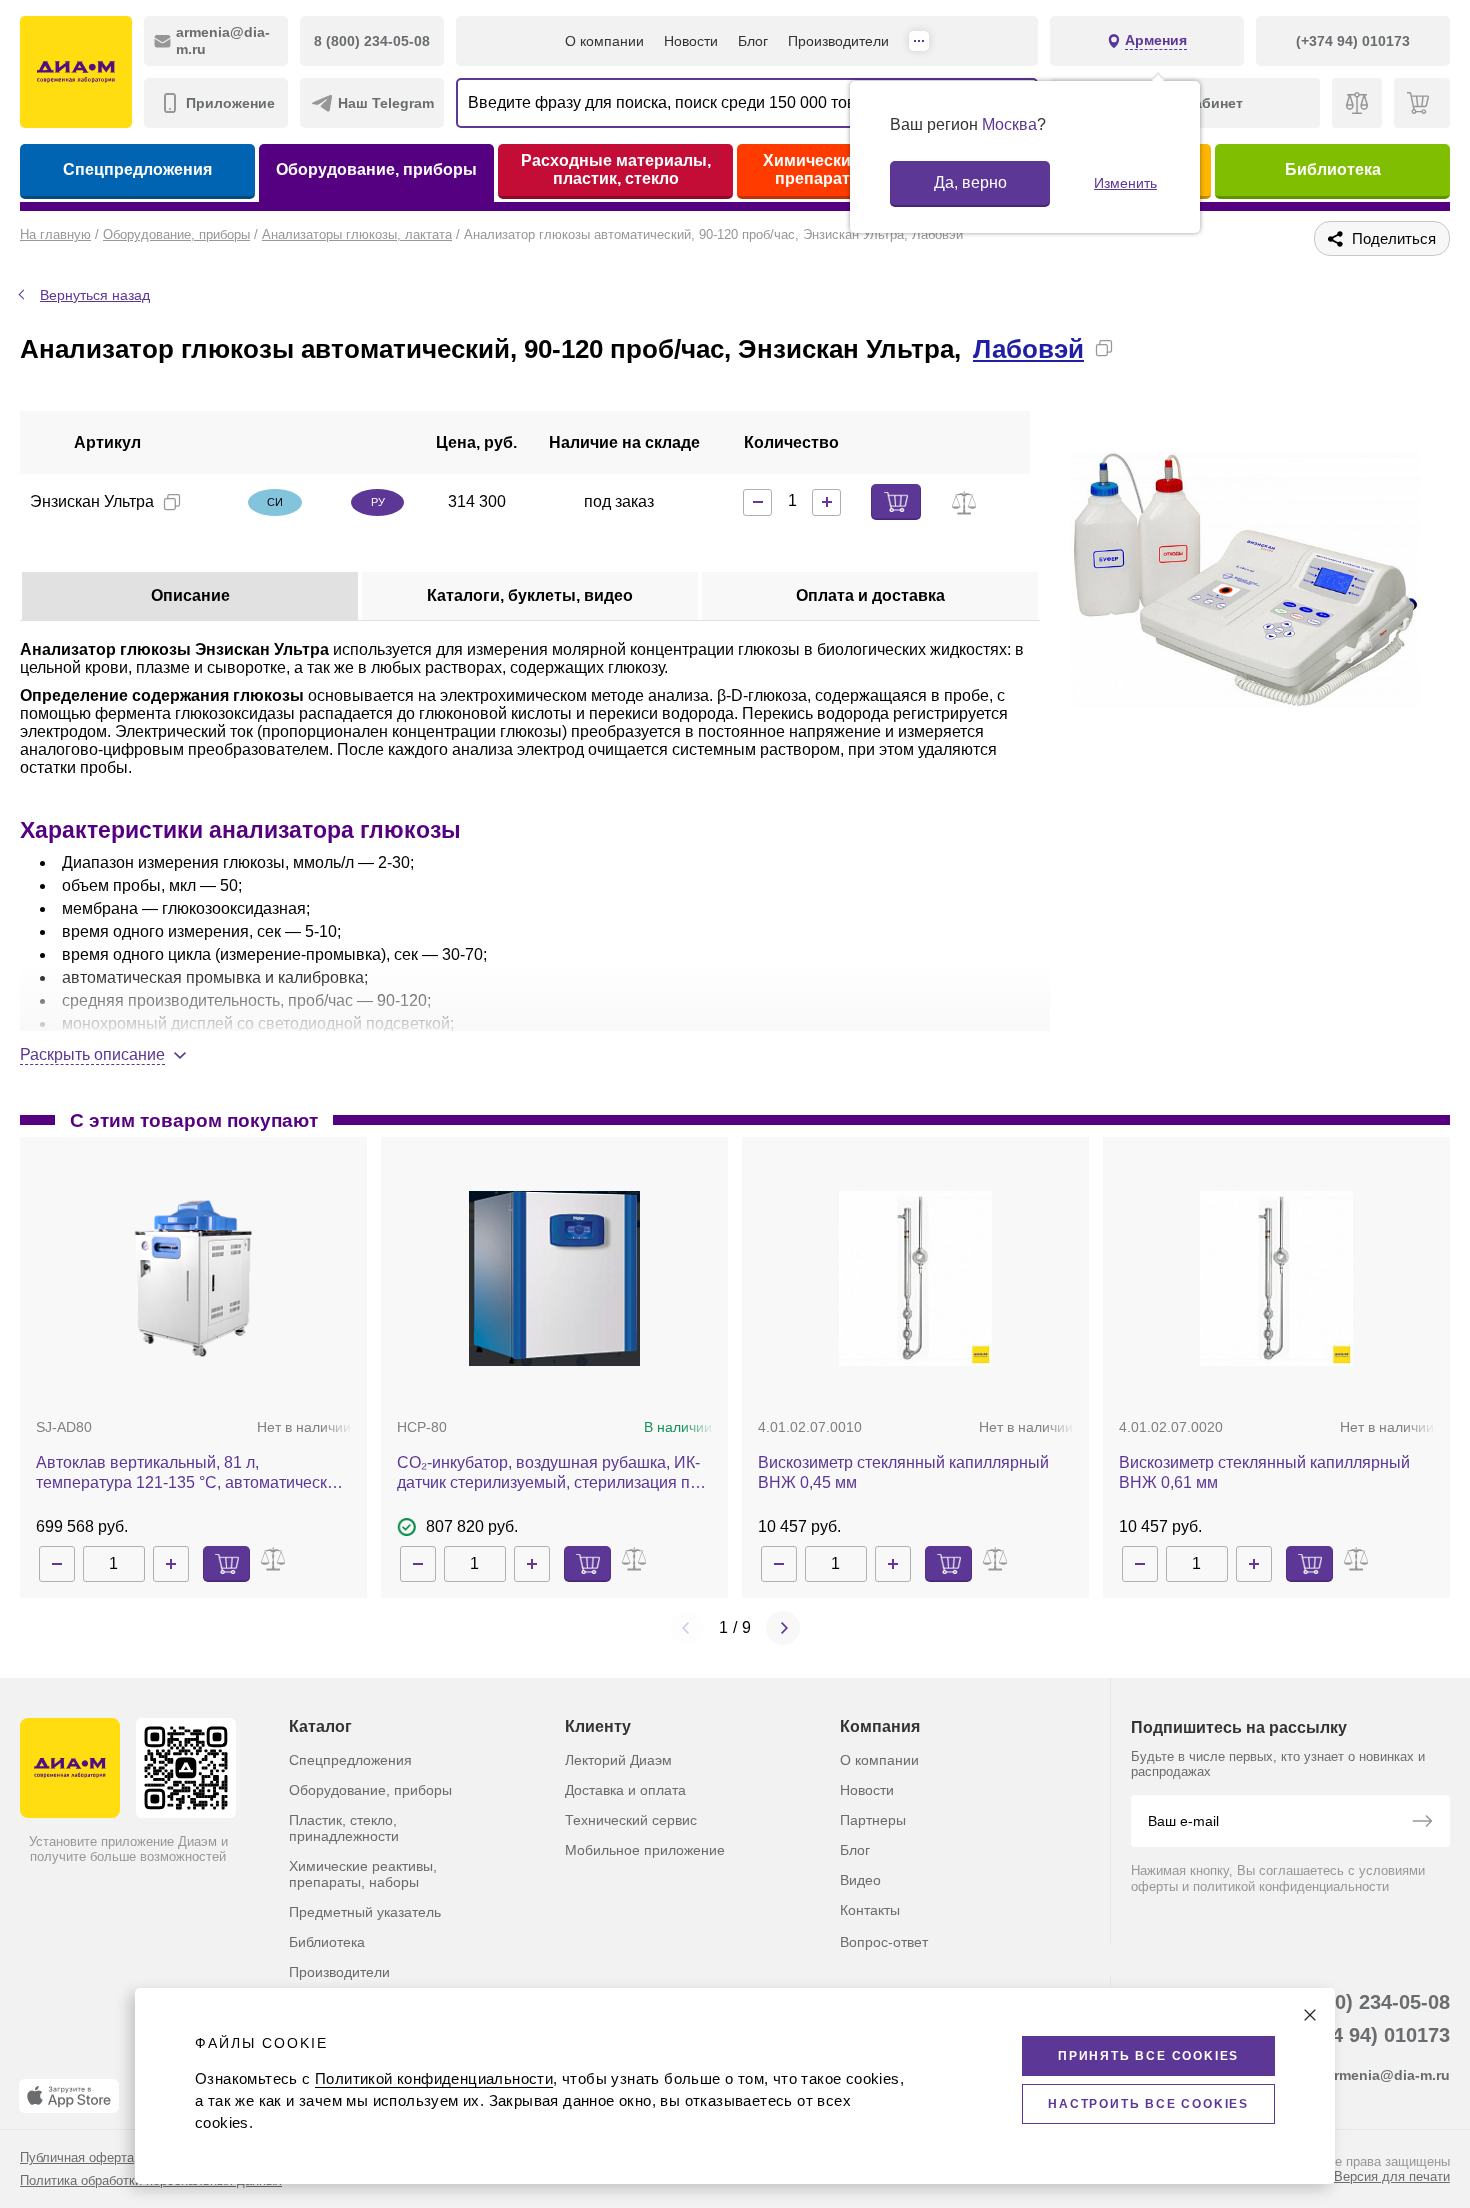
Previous (687, 1628)
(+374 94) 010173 (1370, 2035)
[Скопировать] (1104, 348)
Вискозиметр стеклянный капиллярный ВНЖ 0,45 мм (903, 1472)
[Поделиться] (1136, 348)
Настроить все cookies (1148, 2104)
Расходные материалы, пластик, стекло (616, 169)
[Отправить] (1422, 1823)
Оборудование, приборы (376, 169)
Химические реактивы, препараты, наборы (363, 1874)
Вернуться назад (95, 295)
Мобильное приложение (645, 1850)
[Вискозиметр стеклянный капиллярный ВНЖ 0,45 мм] (915, 1278)
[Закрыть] (1310, 2015)
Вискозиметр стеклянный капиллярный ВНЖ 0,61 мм (1264, 1472)
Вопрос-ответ (884, 1942)
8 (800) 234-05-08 (1369, 2002)
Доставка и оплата (625, 1790)
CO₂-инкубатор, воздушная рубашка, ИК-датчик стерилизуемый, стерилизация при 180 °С (552, 1473)
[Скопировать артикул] (172, 502)
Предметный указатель (365, 1912)
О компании (604, 41)
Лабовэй (1028, 349)
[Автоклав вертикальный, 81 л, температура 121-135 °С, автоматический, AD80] (193, 1278)
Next (783, 1628)
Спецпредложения (137, 169)
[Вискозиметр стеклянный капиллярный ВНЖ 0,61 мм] (1276, 1278)
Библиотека (1333, 169)
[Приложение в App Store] (69, 2096)
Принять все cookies (1148, 2056)
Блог (753, 41)
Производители (838, 41)
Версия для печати (1392, 2176)
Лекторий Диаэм (618, 1760)
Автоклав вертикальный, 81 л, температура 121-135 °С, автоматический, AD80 (192, 1473)
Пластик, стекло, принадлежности (344, 1828)
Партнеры (873, 1820)
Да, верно (970, 182)
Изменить (1125, 183)
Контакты (870, 1910)
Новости (691, 41)
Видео (860, 1880)
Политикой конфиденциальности (434, 2078)
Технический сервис (631, 1820)
